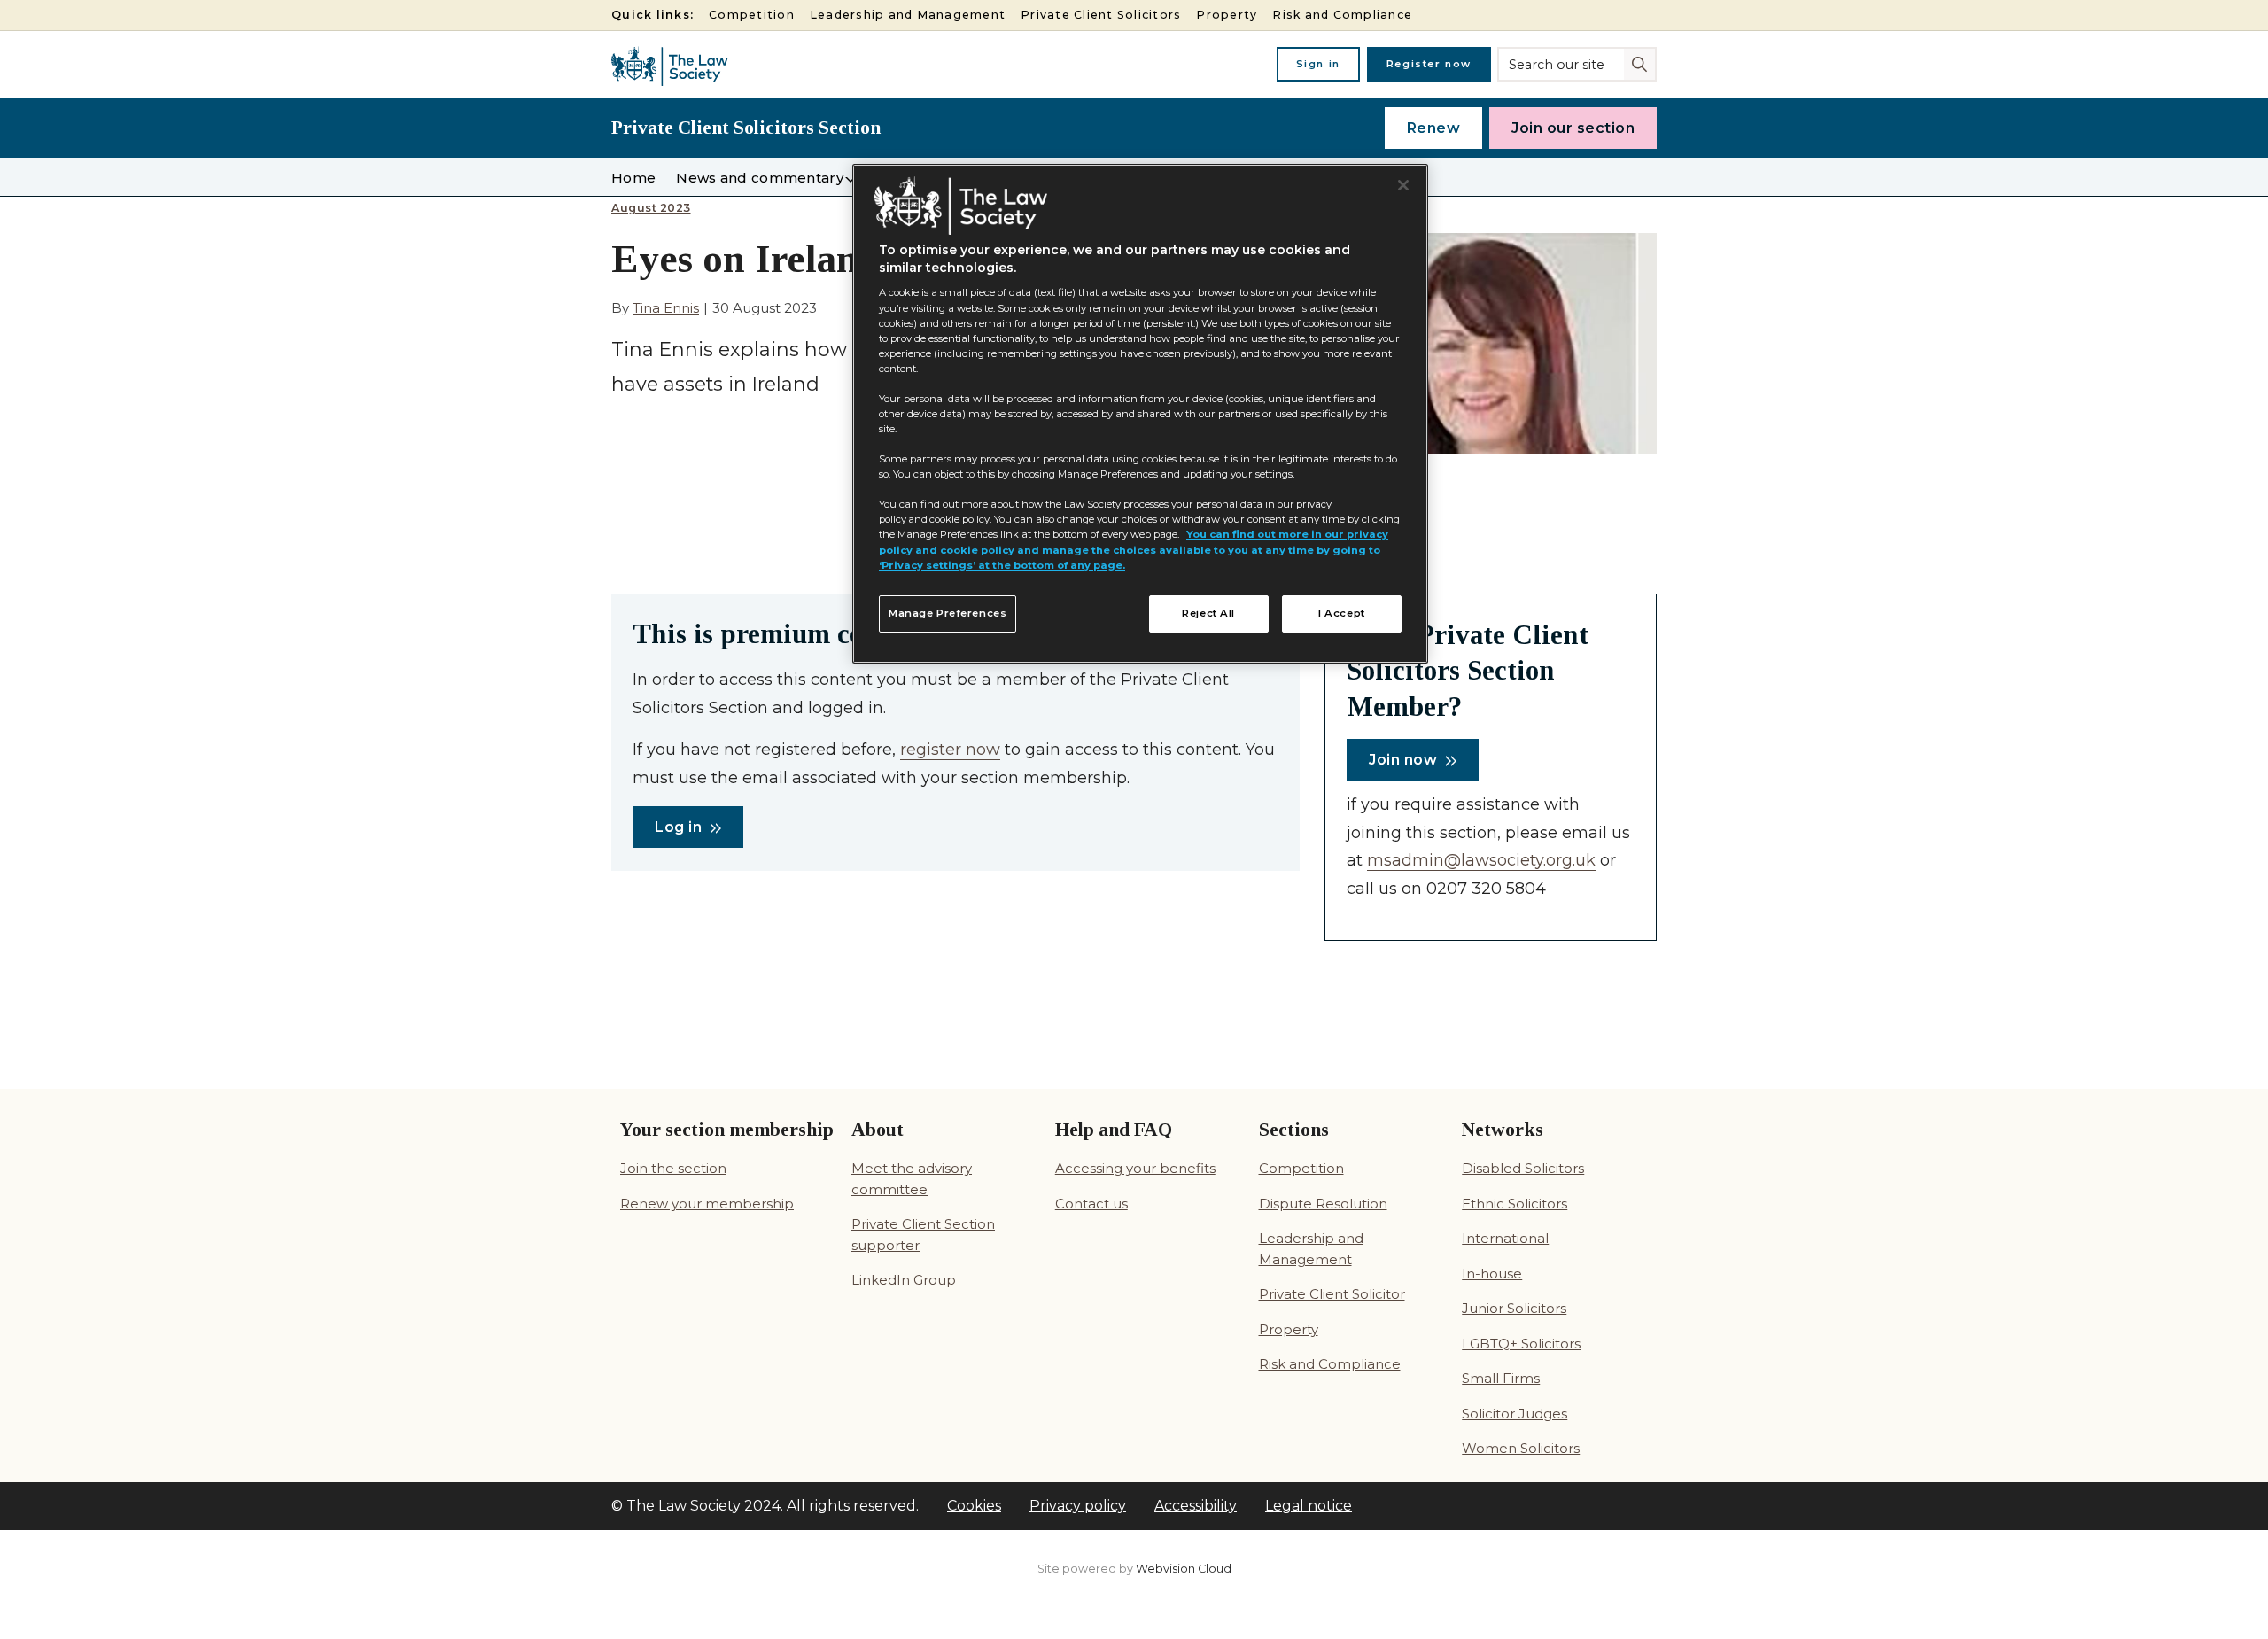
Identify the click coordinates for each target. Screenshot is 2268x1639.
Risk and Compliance (1342, 15)
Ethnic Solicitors (1515, 1204)
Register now (1429, 64)
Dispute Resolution (1323, 1204)
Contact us (1091, 1204)
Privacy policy (1078, 1506)
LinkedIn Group (904, 1280)
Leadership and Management (908, 15)
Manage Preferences (948, 613)
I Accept (1342, 613)
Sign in (1318, 64)
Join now (1403, 760)
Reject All (1208, 613)
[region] (1140, 414)
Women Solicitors (1521, 1448)
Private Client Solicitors (1101, 15)
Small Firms (1501, 1378)
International (1505, 1238)
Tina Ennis (666, 308)
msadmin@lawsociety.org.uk (1481, 860)
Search (1641, 63)
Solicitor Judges (1515, 1414)
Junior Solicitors (1514, 1308)
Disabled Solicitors (1523, 1168)
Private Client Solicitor (1332, 1294)
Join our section (1573, 128)
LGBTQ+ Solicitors (1521, 1344)
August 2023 (651, 208)
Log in (678, 827)
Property (1227, 15)
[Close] (1403, 185)
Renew (1434, 128)
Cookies (974, 1506)
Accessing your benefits (1135, 1168)
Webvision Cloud (1184, 1569)
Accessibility (1196, 1506)
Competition (752, 15)
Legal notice (1309, 1506)
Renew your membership (707, 1204)
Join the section (673, 1168)
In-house (1492, 1274)
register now (950, 750)
